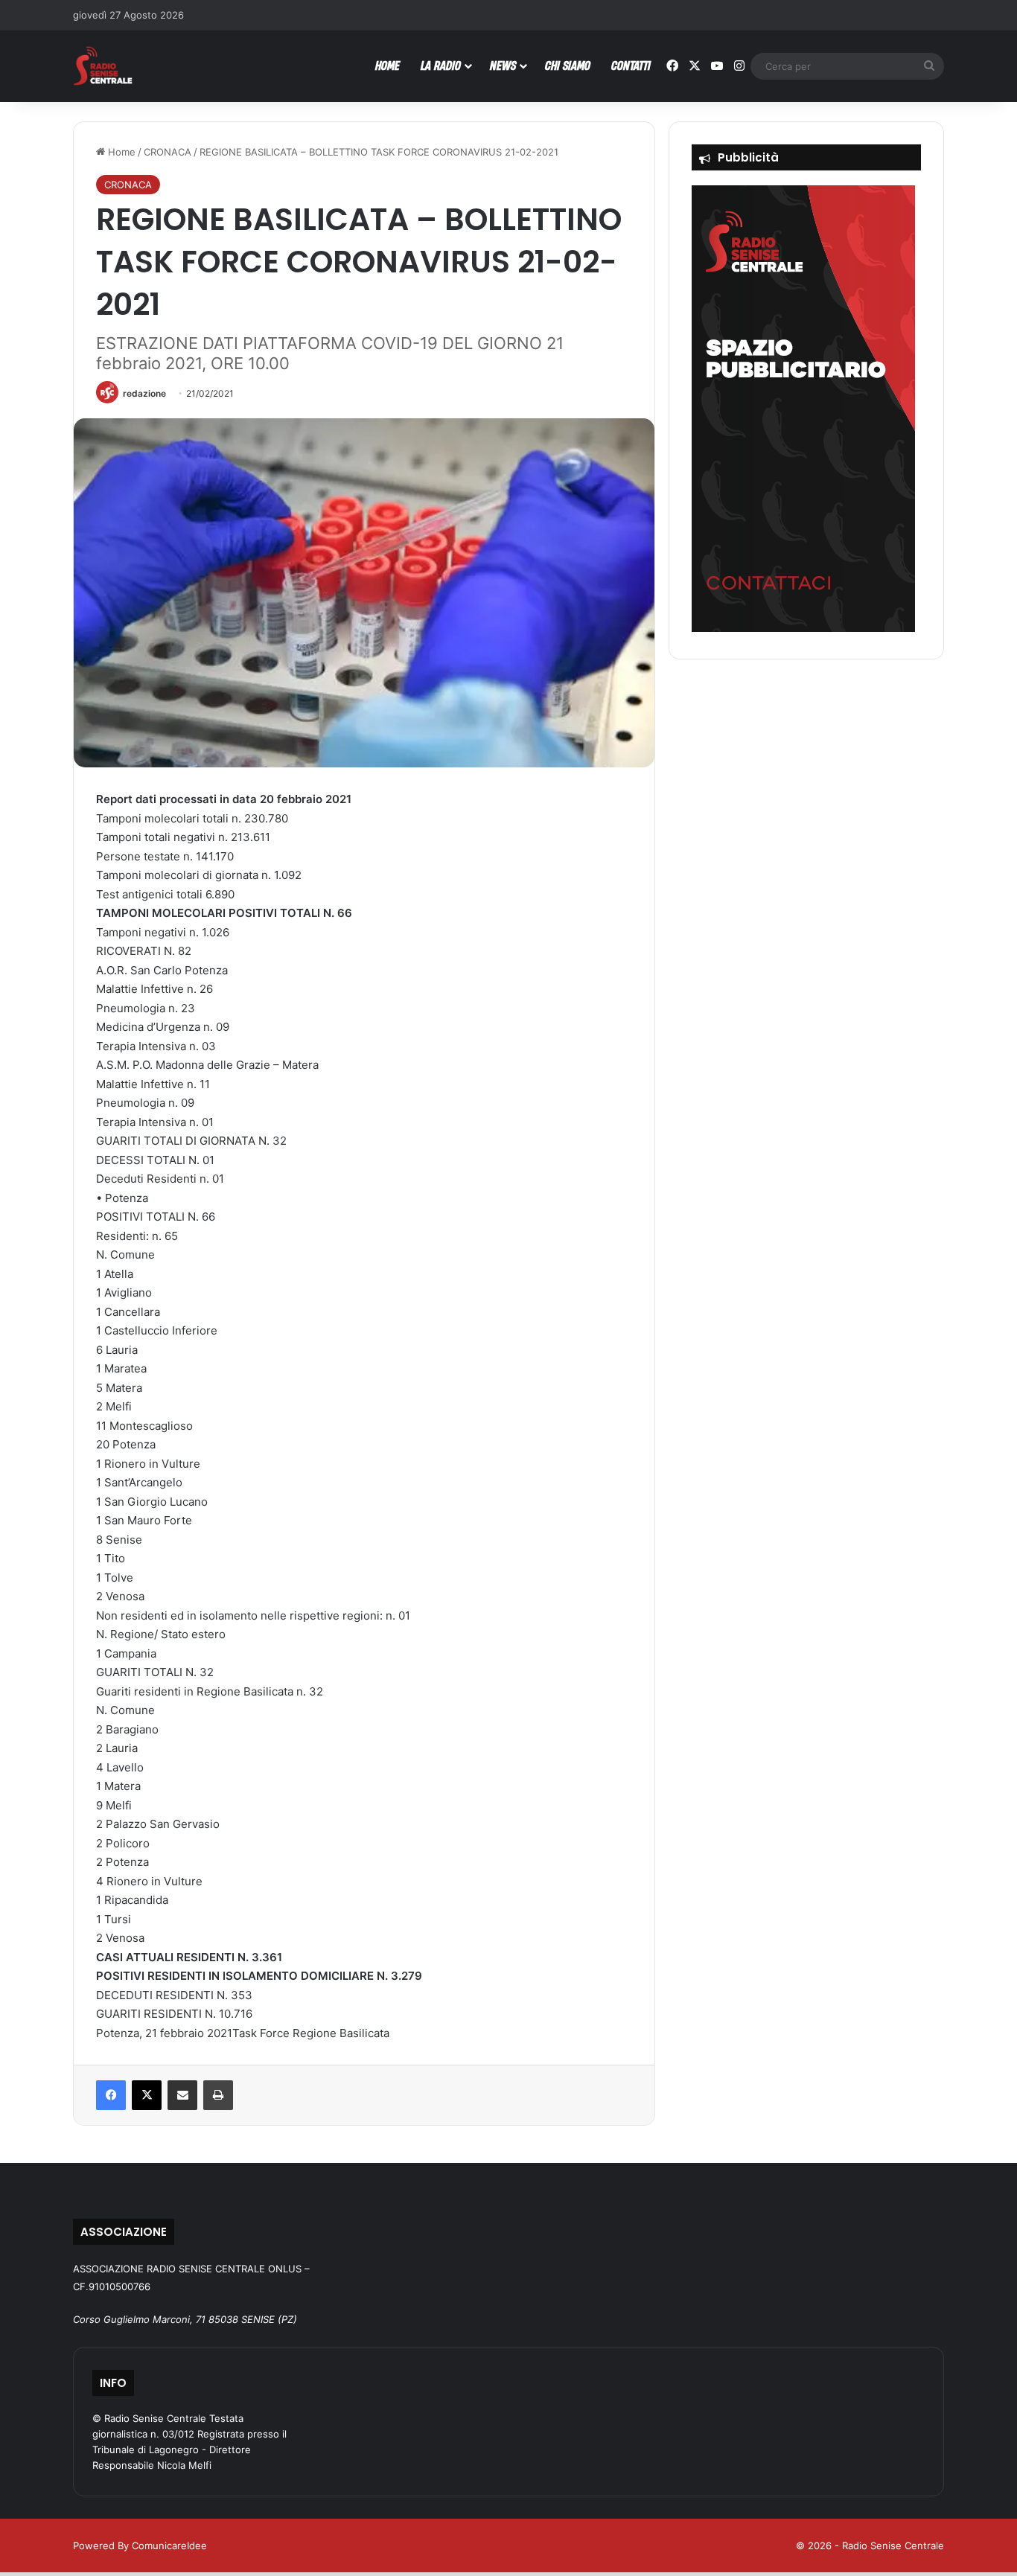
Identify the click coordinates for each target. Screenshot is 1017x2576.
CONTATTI (631, 65)
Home (120, 152)
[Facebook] (111, 2095)
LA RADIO (441, 65)
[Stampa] (218, 2095)
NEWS (503, 65)
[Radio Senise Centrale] (103, 66)
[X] (147, 2095)
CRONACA (168, 152)
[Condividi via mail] (182, 2095)
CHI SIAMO (568, 65)
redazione (144, 393)
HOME (388, 65)
